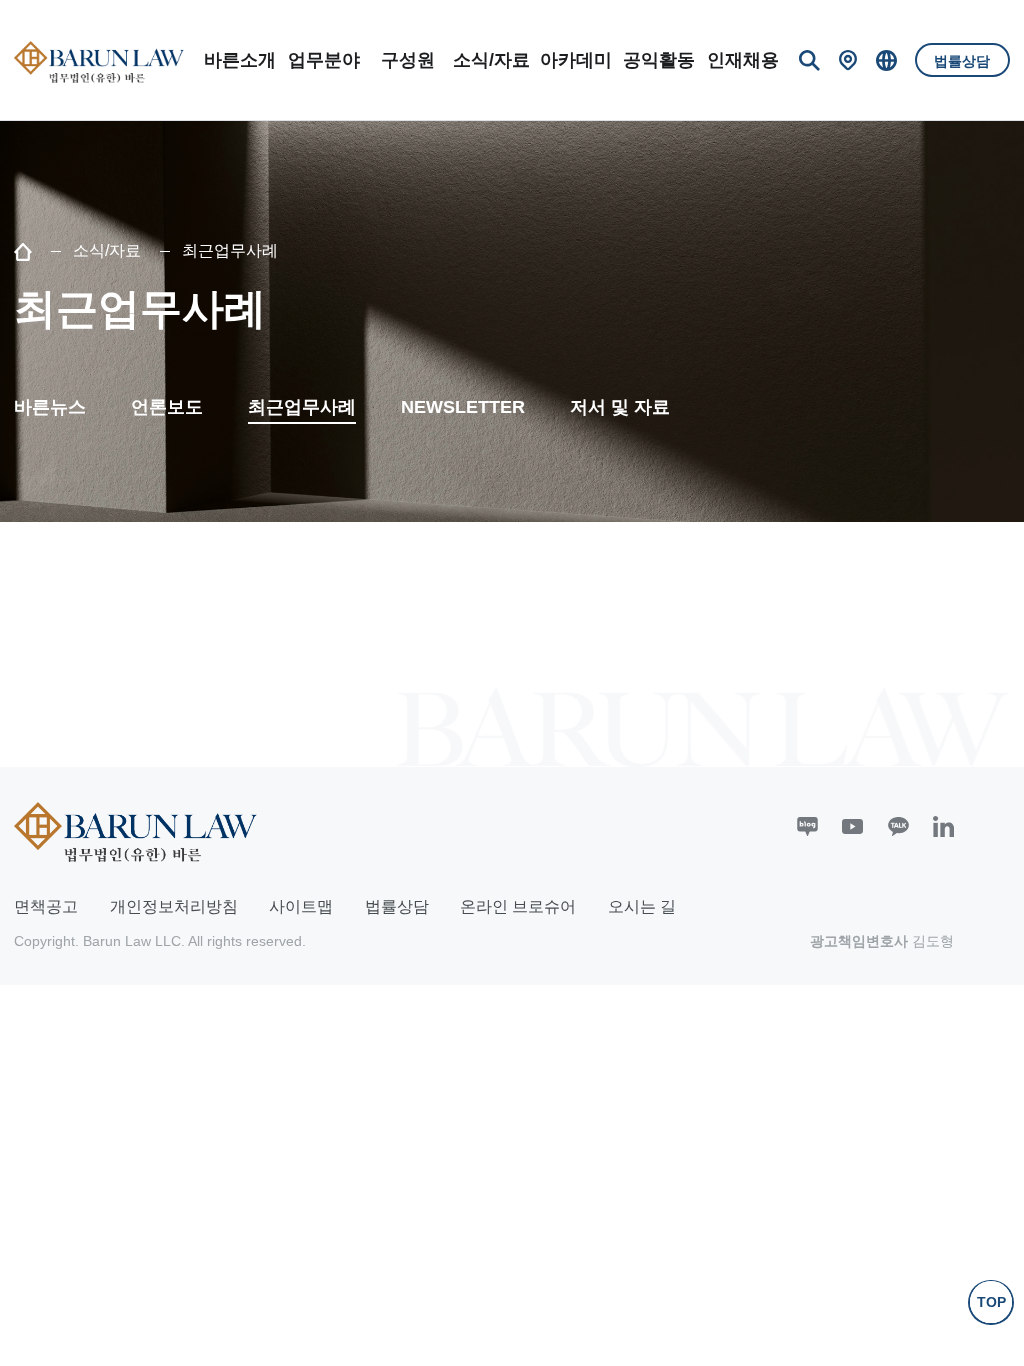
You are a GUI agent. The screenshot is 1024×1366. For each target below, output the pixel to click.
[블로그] (807, 826)
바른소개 (240, 60)
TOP (991, 1302)
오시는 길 (642, 906)
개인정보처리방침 (174, 906)
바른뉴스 (50, 407)
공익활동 (659, 60)
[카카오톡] (898, 826)
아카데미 (576, 60)
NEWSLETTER (463, 407)
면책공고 (46, 906)
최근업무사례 (302, 407)
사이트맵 (301, 906)
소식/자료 (491, 60)
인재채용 (743, 60)
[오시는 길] (848, 60)
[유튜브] (852, 826)
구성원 (408, 60)
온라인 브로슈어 (518, 906)
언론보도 (167, 407)
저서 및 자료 (620, 407)
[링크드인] (943, 826)
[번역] (886, 60)
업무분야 (324, 60)
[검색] (809, 60)
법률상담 (962, 61)
